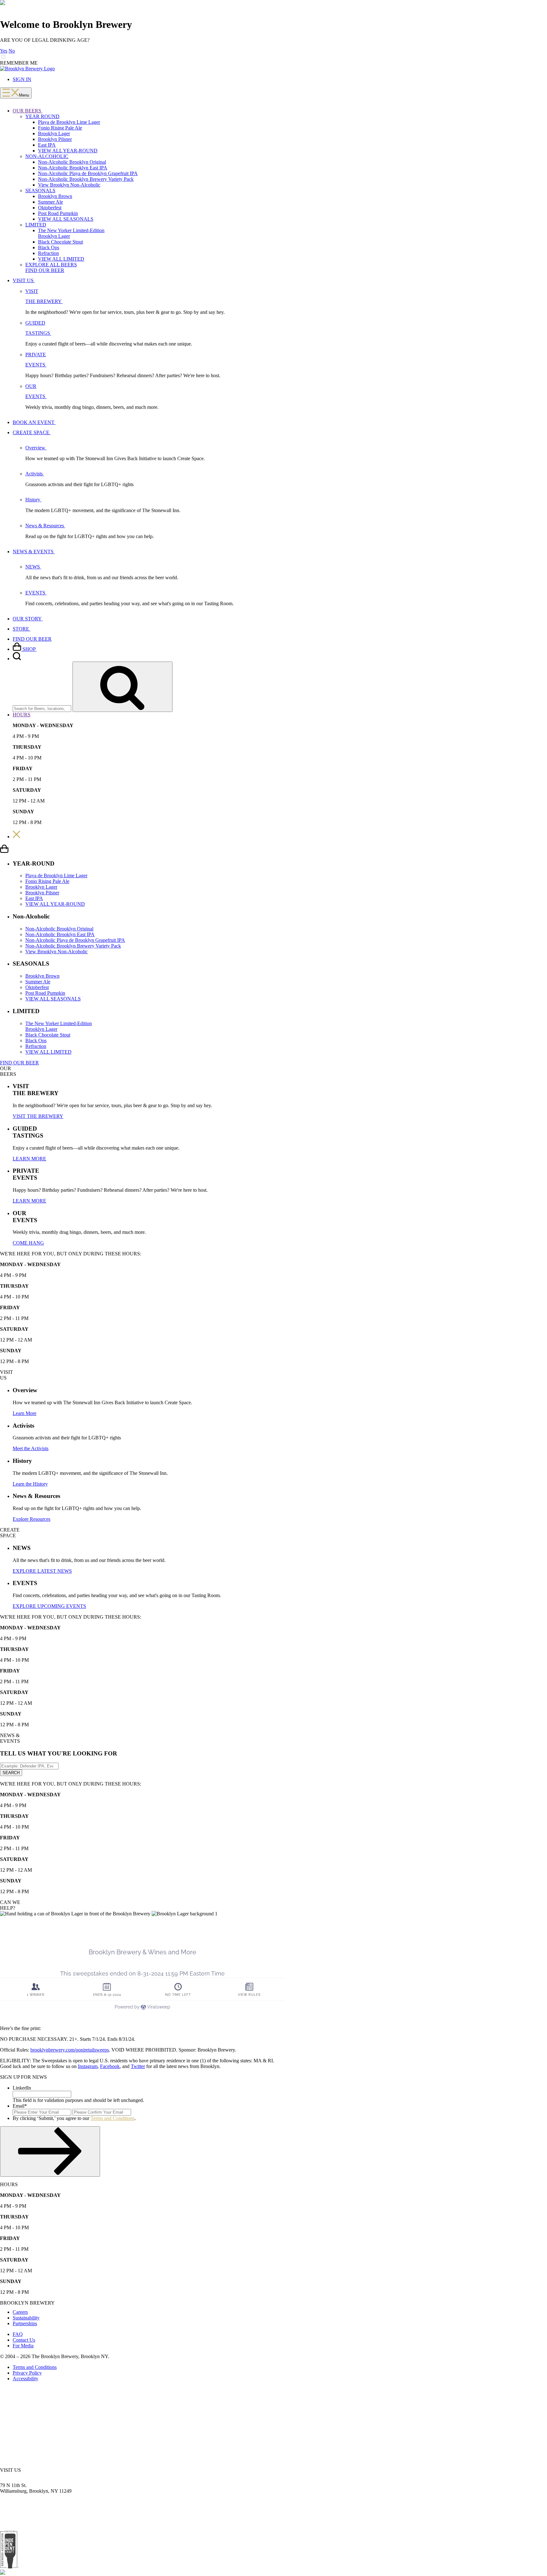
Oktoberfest (50, 208)
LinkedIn (22, 2088)
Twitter (138, 2066)
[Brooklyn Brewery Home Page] (27, 69)
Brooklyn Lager (54, 133)
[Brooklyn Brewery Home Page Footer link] (3, 2566)
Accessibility (25, 2379)
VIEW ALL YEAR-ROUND (68, 151)
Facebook (110, 2066)
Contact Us (24, 2340)
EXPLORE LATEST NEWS (42, 1571)
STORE (22, 629)
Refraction (48, 253)
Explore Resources (31, 1519)
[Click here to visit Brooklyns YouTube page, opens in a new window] (48, 2404)
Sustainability (26, 2318)
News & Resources (45, 526)
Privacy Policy (27, 2373)
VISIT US (24, 280)
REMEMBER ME (19, 63)
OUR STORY (28, 619)
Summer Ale (50, 202)
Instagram (88, 2066)
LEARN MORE (29, 1159)
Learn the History (30, 1484)
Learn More (25, 1413)
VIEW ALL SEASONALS (66, 219)
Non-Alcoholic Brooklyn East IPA (73, 168)
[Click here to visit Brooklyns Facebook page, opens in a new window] (28, 2404)
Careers (20, 2312)
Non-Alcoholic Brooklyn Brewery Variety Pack (86, 179)
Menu (24, 95)
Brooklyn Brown (55, 196)
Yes (4, 51)
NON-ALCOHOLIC (47, 156)
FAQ (18, 2334)
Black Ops (49, 247)
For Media (23, 2346)
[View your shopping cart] (4, 851)
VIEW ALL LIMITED (61, 259)
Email (20, 2106)
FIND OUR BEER (45, 270)
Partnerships (25, 2323)
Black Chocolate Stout (60, 242)
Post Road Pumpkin (58, 213)
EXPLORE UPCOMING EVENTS (49, 1606)
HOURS (22, 715)
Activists (35, 474)
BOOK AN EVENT (34, 422)
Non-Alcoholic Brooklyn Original (72, 162)
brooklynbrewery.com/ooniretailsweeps (70, 2050)
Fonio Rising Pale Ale (60, 128)
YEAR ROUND (42, 116)
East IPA (47, 145)
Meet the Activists (31, 1448)
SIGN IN (22, 79)
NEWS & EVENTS (34, 552)
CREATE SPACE (32, 432)
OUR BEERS (28, 111)
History (33, 500)
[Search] (17, 659)
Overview (36, 448)
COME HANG (28, 1243)
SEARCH (11, 1773)
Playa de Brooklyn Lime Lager (69, 122)
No (12, 51)
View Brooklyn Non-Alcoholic (69, 185)
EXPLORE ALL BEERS (51, 265)
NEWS (33, 567)
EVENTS (36, 593)
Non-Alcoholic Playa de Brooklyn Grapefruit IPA (88, 173)
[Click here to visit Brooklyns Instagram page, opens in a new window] (9, 2404)
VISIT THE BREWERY (38, 1116)
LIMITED (36, 225)
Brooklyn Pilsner (55, 139)
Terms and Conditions (113, 2118)
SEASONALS (40, 190)
